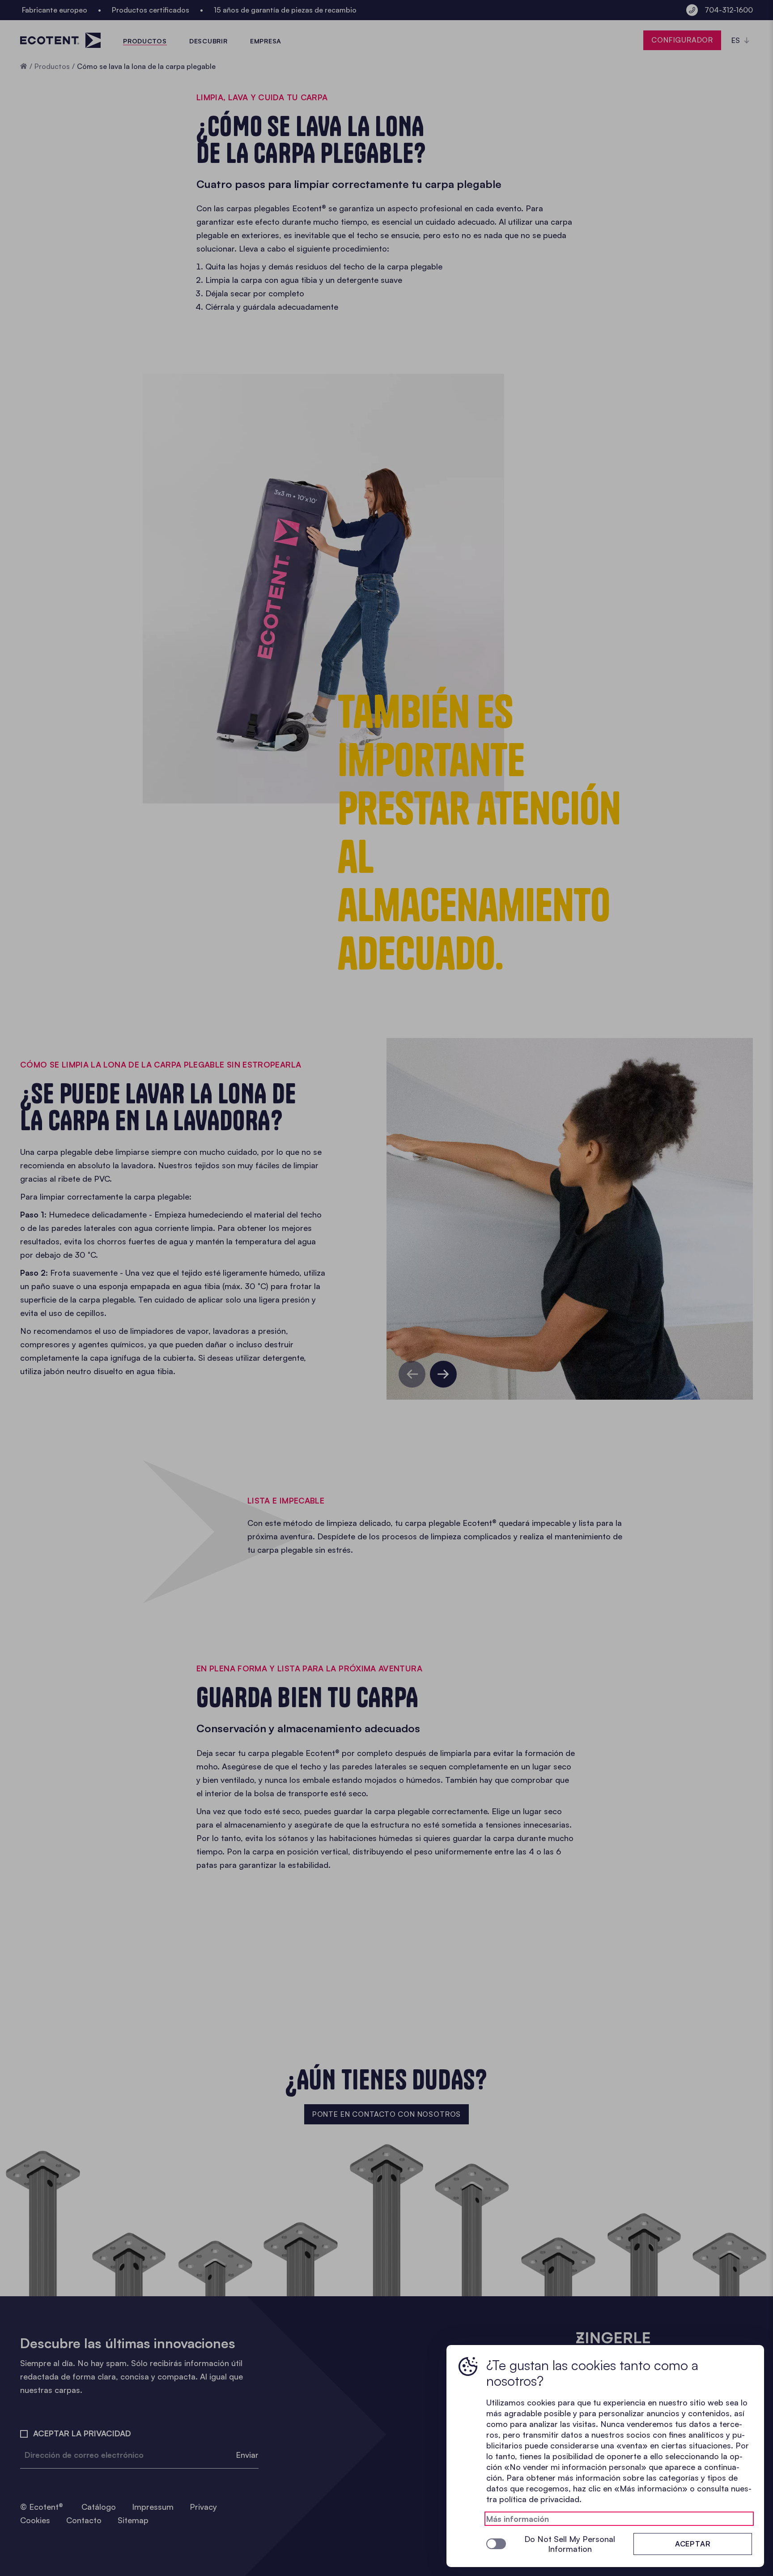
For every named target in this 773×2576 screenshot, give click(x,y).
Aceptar (693, 2544)
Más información (518, 2519)
